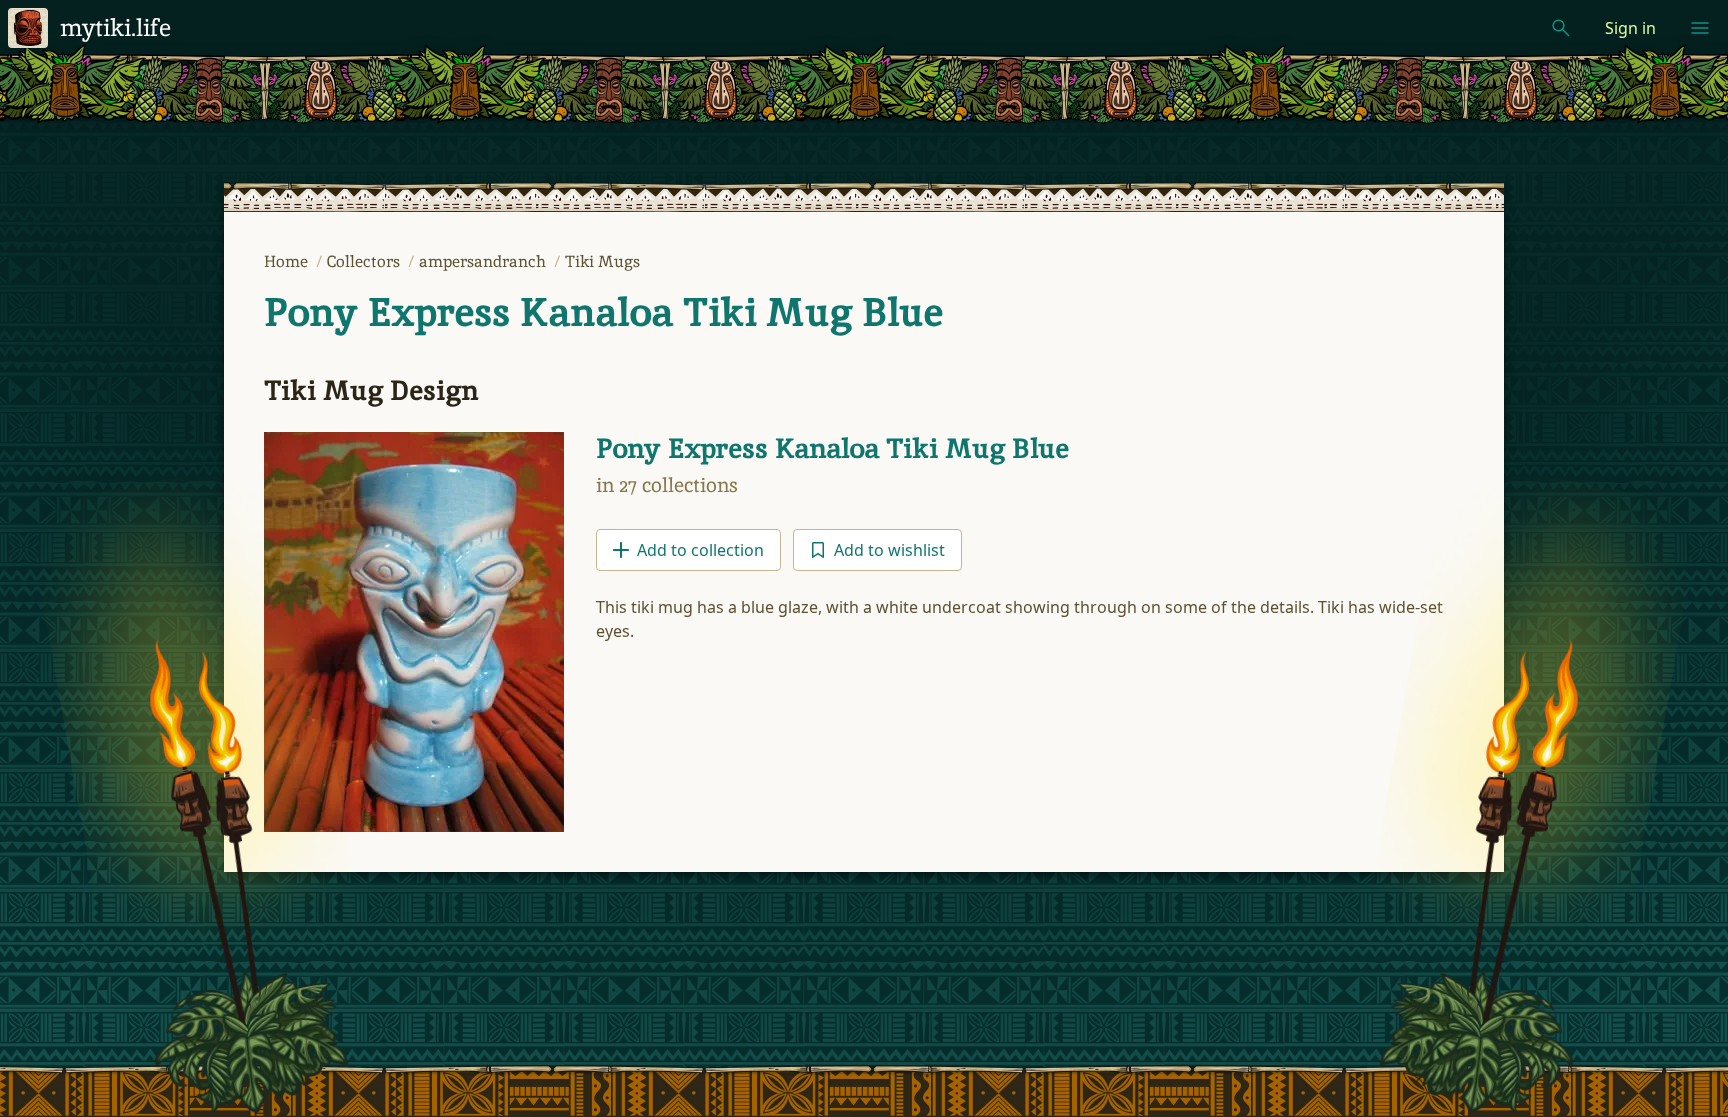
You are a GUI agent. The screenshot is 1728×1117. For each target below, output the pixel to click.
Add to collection (700, 550)
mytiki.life (115, 27)
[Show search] (1561, 28)
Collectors (365, 261)
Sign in (1630, 28)
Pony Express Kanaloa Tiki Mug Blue (603, 312)
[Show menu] (1700, 28)
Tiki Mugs (602, 261)
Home (288, 261)
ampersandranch (484, 261)
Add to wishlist (889, 550)
